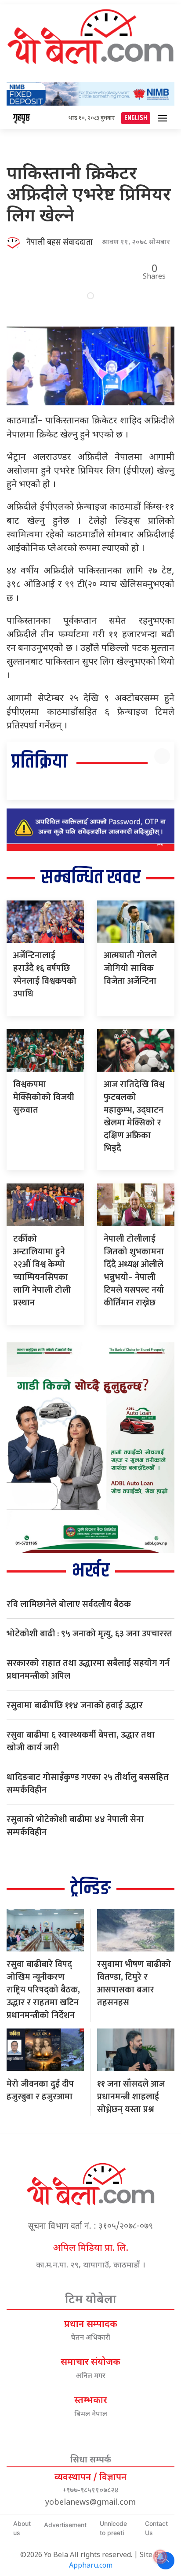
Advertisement (65, 2525)
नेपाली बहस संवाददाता (60, 243)
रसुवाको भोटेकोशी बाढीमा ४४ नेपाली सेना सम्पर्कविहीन (75, 1826)
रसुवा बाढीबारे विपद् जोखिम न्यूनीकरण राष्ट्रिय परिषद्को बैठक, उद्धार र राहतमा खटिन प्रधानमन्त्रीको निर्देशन (43, 1990)
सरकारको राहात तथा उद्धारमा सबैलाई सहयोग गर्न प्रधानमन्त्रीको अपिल (88, 1670)
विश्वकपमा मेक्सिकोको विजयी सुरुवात (44, 1097)
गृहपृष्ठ (22, 118)
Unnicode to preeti (113, 2528)
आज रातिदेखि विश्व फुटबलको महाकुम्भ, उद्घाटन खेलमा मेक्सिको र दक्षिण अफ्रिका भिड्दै (134, 1116)
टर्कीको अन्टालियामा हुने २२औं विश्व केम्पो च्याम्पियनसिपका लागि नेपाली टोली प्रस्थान (42, 1271)
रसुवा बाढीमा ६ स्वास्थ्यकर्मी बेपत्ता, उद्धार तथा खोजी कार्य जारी (81, 1741)
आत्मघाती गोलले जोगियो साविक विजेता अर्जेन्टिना (130, 968)
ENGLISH (136, 118)
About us (22, 2528)
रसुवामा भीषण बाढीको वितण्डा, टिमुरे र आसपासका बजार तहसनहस (134, 1983)
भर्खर (91, 1571)
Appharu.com (91, 2566)
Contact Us (156, 2528)
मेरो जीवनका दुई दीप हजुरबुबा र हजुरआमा (40, 2090)
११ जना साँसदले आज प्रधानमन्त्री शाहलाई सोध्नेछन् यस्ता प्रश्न (131, 2097)
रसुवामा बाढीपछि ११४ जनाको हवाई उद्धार (75, 1705)
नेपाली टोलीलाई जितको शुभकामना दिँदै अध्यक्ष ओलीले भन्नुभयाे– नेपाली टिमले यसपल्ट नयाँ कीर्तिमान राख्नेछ (134, 1271)
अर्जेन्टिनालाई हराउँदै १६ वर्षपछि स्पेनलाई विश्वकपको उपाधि (45, 975)
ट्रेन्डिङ (90, 1889)
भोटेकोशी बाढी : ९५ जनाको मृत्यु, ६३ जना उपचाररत (89, 1634)
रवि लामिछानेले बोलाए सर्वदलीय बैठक (69, 1604)
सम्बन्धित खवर (91, 878)
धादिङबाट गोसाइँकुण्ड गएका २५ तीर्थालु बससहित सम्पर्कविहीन (88, 1784)
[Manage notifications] (160, 2557)
